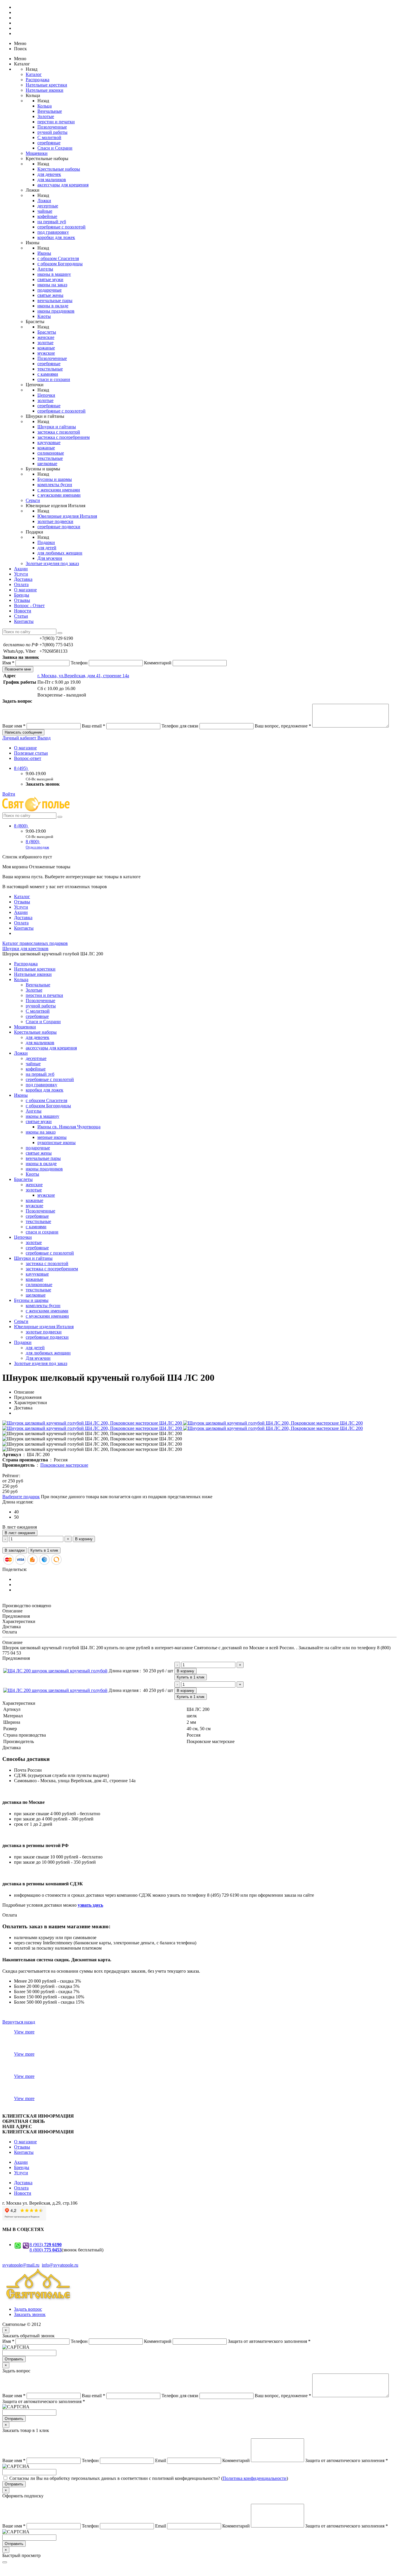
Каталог (34, 74)
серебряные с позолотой (61, 227)
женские (46, 337)
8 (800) (21, 826)
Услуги (21, 574)
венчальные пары (55, 300)
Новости (23, 611)
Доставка (23, 579)
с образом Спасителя (58, 258)
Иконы (44, 253)
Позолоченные (52, 127)
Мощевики (37, 153)
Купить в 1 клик (44, 1550)
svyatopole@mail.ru (21, 2265)
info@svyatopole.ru (60, 2265)
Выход (44, 738)
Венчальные (50, 111)
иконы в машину (54, 274)
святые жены (50, 295)
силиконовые (51, 453)
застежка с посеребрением (64, 437)
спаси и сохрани (54, 379)
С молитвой (49, 137)
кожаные (46, 348)
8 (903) (46, 2245)
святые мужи (50, 279)
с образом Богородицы (60, 264)
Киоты (44, 316)
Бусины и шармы (55, 479)
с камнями (48, 374)
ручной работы (52, 132)
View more (24, 2032)
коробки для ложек (56, 237)
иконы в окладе (53, 306)
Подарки (46, 542)
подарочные (50, 290)
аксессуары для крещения (63, 185)
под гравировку (53, 232)
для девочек (49, 174)
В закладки (15, 1550)
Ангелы (45, 269)
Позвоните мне (18, 669)
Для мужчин (50, 558)
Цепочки (46, 395)
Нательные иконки (45, 90)
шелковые (47, 464)
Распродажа (38, 80)
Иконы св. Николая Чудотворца (69, 1127)
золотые (45, 343)
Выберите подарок (21, 1497)
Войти (9, 794)
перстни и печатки (56, 122)
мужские (46, 353)
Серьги (33, 500)
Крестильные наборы (59, 169)
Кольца (45, 106)
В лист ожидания (20, 1533)
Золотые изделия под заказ (52, 563)
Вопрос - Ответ (29, 606)
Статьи (21, 616)
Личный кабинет (20, 738)
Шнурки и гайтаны (57, 427)
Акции (21, 569)
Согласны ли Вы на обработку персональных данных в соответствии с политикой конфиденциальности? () (149, 2478)
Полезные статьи (31, 753)
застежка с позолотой (59, 432)
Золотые (46, 116)
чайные (45, 211)
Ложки (44, 201)
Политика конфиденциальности (255, 2478)
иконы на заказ (52, 285)
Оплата (21, 584)
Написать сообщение (23, 732)
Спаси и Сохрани (55, 148)
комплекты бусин (55, 485)
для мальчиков (52, 180)
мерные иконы (52, 1137)
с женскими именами (59, 490)
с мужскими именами (59, 495)
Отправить (14, 2359)
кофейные (47, 216)
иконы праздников (56, 311)
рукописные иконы (57, 1143)
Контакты (24, 621)
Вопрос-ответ (28, 758)
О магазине (25, 590)
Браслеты (47, 332)
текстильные (50, 369)
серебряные (49, 143)
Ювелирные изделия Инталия (67, 516)
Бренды (22, 595)
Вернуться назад (19, 2022)
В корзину (84, 1539)
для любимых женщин (60, 553)
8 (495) (21, 768)
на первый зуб (52, 222)
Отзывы (22, 600)
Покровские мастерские (64, 1465)
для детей (47, 548)
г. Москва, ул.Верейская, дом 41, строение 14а (83, 676)
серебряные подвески (59, 527)
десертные (48, 206)
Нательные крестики (46, 85)
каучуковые (49, 442)
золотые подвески (55, 521)
